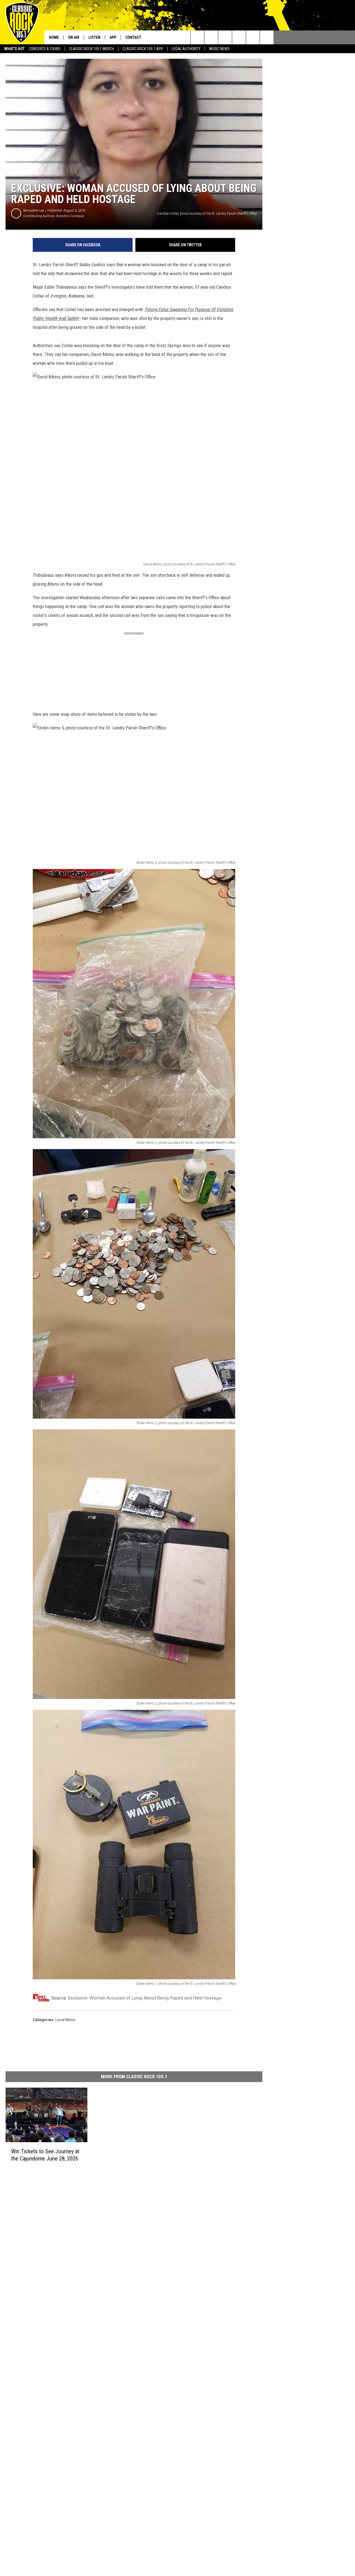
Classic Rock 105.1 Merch (92, 49)
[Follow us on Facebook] (225, 37)
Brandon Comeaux (70, 216)
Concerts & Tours (45, 49)
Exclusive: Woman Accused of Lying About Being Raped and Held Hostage (145, 1998)
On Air (74, 37)
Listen (94, 37)
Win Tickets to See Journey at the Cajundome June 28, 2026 (45, 2155)
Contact (133, 37)
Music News (219, 49)
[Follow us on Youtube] (253, 37)
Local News (65, 2020)
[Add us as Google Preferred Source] (211, 37)
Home (54, 37)
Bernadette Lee (34, 210)
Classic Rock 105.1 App (143, 49)
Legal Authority (186, 49)
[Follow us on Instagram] (239, 37)
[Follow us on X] (267, 37)
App (113, 37)
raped (226, 273)
